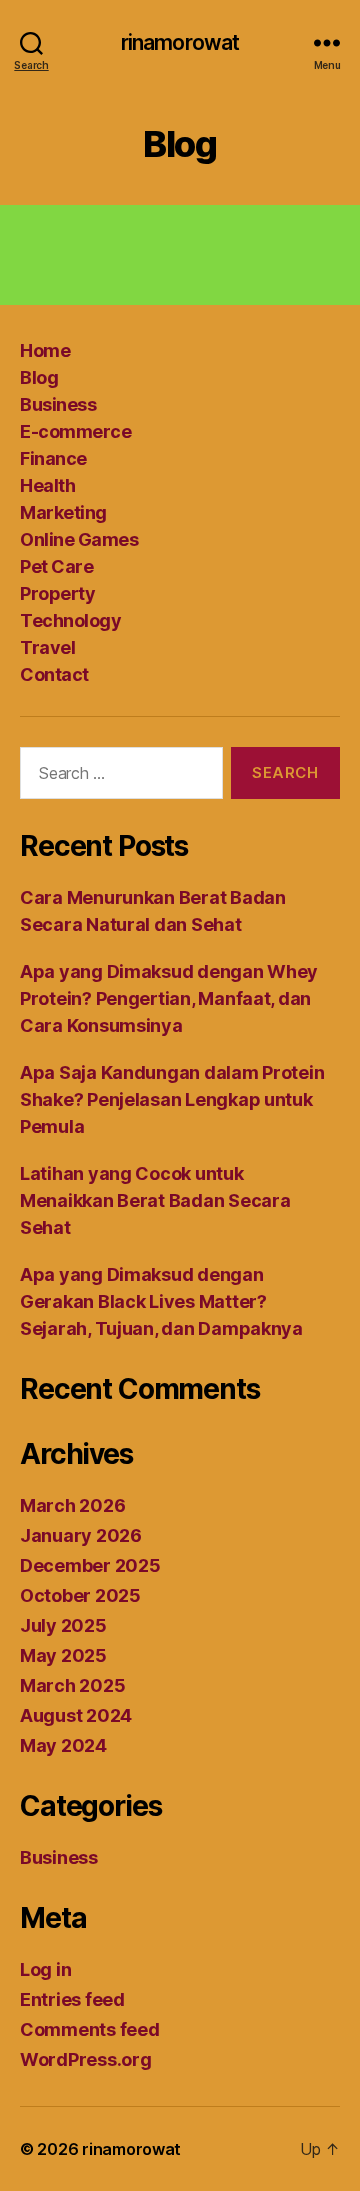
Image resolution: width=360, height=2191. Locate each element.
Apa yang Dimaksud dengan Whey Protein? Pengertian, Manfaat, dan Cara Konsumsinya (169, 998)
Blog (39, 377)
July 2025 (63, 1625)
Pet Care (56, 566)
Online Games (79, 539)
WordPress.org (86, 2059)
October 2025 (80, 1595)
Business (58, 404)
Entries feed (72, 1999)
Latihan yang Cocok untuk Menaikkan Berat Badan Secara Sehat (155, 1200)
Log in (45, 1969)
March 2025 (72, 1685)
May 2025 (63, 1655)
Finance (53, 458)
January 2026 (81, 1535)
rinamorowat (180, 42)
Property (57, 593)
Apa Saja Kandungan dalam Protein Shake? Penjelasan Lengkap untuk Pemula (172, 1099)
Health (47, 485)
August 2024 (76, 1715)
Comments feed (90, 2029)
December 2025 (90, 1565)
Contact (54, 674)
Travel (47, 647)
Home (45, 350)
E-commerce (75, 431)
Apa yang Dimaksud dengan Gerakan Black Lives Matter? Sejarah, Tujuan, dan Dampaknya (161, 1301)
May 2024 (63, 1745)
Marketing (63, 512)
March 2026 (72, 1505)
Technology (70, 620)
